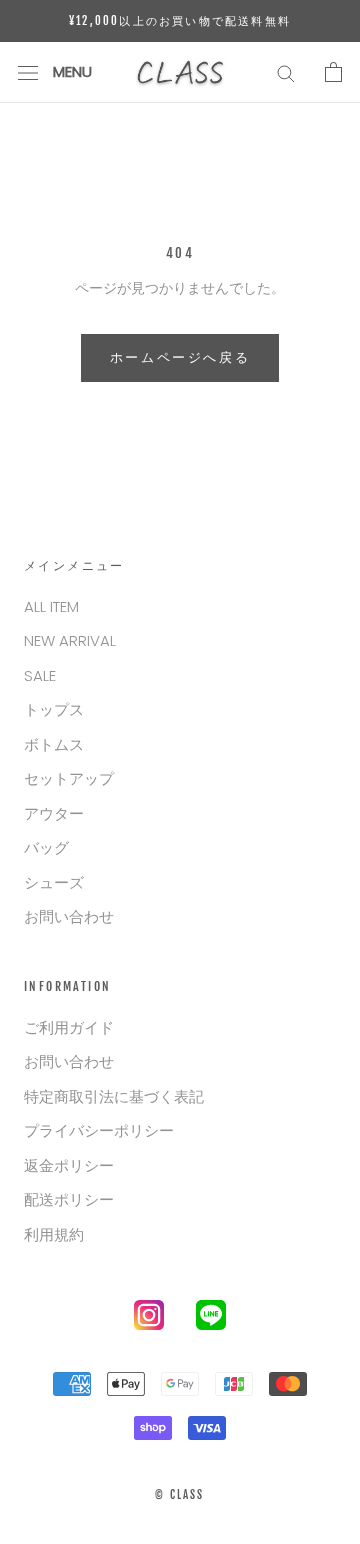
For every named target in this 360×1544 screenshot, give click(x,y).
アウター (54, 813)
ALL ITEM (51, 606)
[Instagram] (149, 1319)
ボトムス (54, 744)
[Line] (211, 1319)
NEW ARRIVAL (70, 640)
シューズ (54, 882)
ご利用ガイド (69, 1027)
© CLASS (179, 1495)
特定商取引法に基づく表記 (114, 1096)
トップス (54, 709)
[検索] (286, 72)
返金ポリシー (69, 1165)
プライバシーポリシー (99, 1130)
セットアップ (69, 778)
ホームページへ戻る (180, 357)
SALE (40, 675)
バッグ (46, 847)
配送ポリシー (69, 1199)
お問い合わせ (69, 916)
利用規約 (54, 1234)
